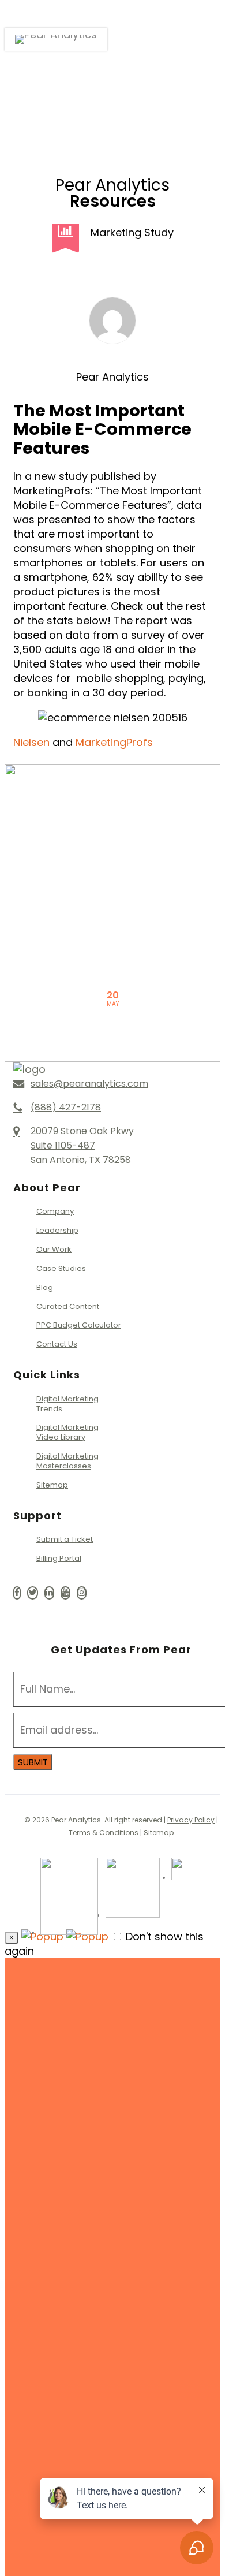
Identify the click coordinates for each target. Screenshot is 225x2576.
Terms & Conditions (104, 1833)
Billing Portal (59, 1558)
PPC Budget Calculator (79, 1325)
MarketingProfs (114, 742)
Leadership (57, 1230)
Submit (33, 1762)
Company (55, 1212)
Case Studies (61, 1268)
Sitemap (52, 1485)
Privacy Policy (191, 1820)
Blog (45, 1287)
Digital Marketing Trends (67, 1404)
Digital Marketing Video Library (67, 1432)
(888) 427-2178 (145, 2335)
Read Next (112, 837)
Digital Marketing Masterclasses (67, 1461)
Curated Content (68, 1306)
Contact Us (57, 1344)
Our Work (54, 1249)
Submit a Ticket (65, 1540)
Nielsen (31, 742)
